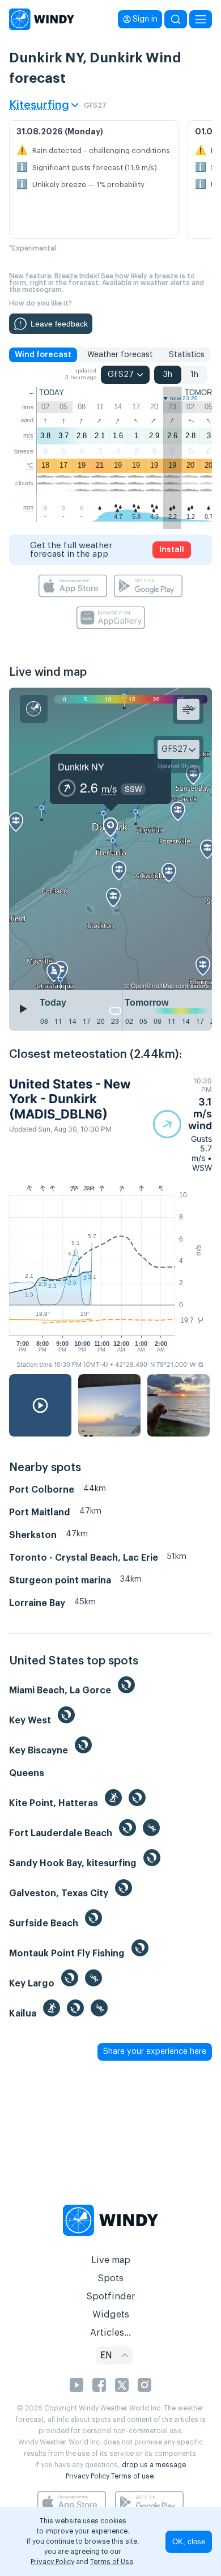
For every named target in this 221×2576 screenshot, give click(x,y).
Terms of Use (112, 2562)
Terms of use (132, 2476)
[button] (182, 1124)
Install (172, 550)
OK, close (189, 2542)
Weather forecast (120, 355)
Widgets (111, 2315)
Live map (111, 2260)
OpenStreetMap (153, 985)
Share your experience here (155, 2052)
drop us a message (154, 2465)
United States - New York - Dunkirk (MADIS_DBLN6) (70, 1099)
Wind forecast (43, 355)
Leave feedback (59, 324)
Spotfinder (111, 2297)
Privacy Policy (88, 2476)
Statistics (187, 355)
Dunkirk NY (81, 767)
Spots (110, 2278)
